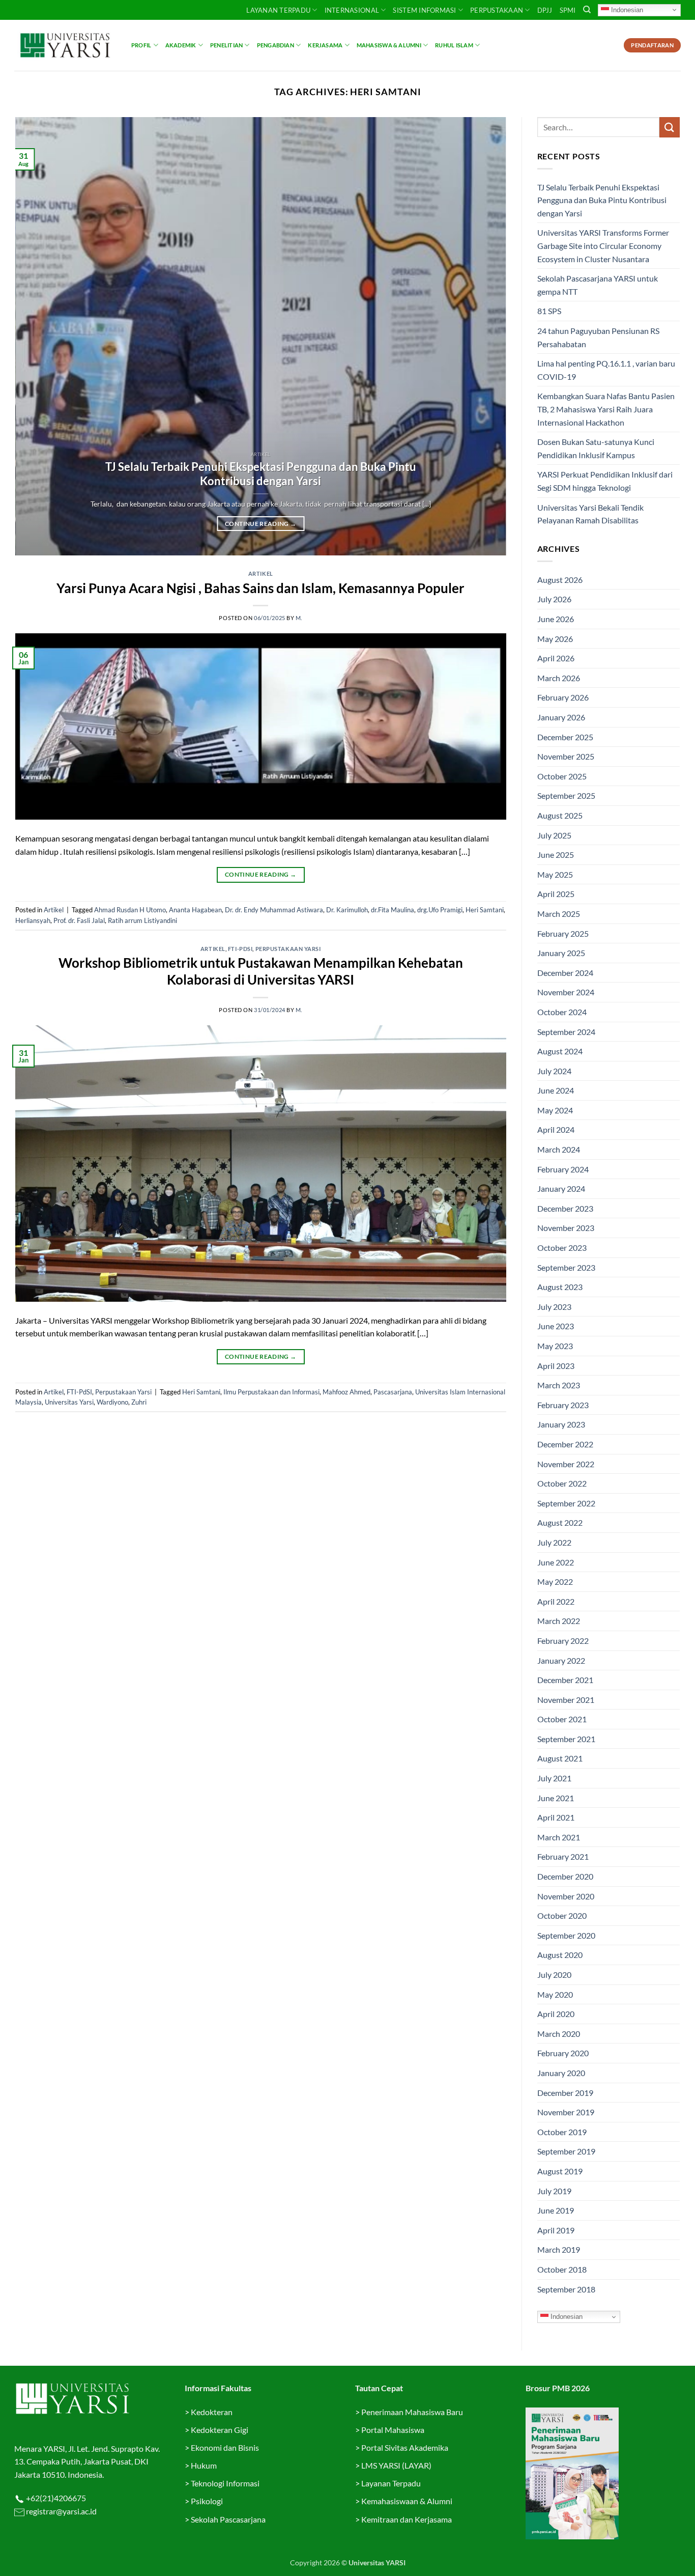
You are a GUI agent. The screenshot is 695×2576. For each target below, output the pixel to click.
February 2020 (563, 2053)
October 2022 (562, 1483)
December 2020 (565, 1876)
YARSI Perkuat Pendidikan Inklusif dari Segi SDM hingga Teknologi (605, 481)
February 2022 (563, 1641)
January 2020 (561, 2073)
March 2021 (559, 1837)
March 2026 (559, 678)
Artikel (261, 573)
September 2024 (566, 1032)
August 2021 (560, 1758)
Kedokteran (212, 2412)
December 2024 (565, 973)
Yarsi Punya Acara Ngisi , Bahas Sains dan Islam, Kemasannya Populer (260, 588)
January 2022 (561, 1660)
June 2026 (556, 619)
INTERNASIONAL (352, 10)
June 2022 (556, 1562)
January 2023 (561, 1424)
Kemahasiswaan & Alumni (407, 2501)
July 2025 (554, 835)
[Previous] (38, 337)
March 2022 (559, 1621)
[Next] (483, 337)
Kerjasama (325, 45)
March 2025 (559, 914)
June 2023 (556, 1326)
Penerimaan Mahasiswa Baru (412, 2412)
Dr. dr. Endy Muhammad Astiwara (274, 910)
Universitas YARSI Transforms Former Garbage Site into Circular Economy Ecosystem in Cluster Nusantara (603, 245)
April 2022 (556, 1601)
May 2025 (555, 874)
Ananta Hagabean (195, 910)
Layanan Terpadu (278, 10)
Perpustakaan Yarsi (288, 949)
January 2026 (561, 717)
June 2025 (556, 855)
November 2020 (566, 1896)
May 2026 (555, 639)
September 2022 (566, 1503)
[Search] (587, 10)
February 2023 (563, 1405)
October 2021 (562, 1719)
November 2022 (566, 1464)
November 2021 (566, 1700)
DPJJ (545, 10)
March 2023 (559, 1385)
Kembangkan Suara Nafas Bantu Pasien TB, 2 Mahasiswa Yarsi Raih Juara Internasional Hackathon (606, 409)
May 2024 (555, 1110)
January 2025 (561, 953)
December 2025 (565, 737)
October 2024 (562, 1012)
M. (299, 618)
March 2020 (559, 2034)
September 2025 (566, 795)
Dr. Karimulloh (347, 910)
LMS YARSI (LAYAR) (396, 2465)
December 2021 (565, 1680)
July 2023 (554, 1307)
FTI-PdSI (240, 949)
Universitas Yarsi (69, 1402)
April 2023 (556, 1366)
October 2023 (562, 1248)
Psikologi (207, 2501)
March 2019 (559, 2249)
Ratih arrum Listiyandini (142, 920)
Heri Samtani (485, 910)
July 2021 (554, 1778)
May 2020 (555, 1994)
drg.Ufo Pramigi (440, 910)
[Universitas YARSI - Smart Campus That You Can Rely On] (65, 45)
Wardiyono (112, 1402)
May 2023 (555, 1346)
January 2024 (561, 1188)
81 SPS (549, 311)
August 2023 (560, 1287)
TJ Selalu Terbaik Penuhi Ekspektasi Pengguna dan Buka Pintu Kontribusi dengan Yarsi (261, 474)
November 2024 (566, 992)
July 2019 (554, 2191)
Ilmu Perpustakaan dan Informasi (271, 1392)
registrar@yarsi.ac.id (61, 2511)
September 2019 (566, 2151)
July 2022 (554, 1542)
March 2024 (559, 1149)
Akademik (181, 45)
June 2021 (556, 1798)
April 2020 (556, 2014)
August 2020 (560, 1955)
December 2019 (565, 2093)
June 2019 (556, 2210)
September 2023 (566, 1267)
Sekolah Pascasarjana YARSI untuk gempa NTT (598, 285)
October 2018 (562, 2269)
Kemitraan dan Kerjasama (407, 2519)
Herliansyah (33, 920)
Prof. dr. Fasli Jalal (79, 920)
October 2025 (562, 776)
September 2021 (566, 1739)
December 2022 (565, 1444)
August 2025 (560, 815)
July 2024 (554, 1071)
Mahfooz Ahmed (346, 1392)
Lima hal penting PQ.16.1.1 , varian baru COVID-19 (606, 370)
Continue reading (260, 524)
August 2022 (560, 1522)
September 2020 (566, 1935)
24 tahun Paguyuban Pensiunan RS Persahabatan (598, 337)
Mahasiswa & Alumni (389, 45)
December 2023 (565, 1208)
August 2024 (560, 1051)
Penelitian (226, 45)
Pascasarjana (393, 1392)
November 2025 (566, 756)
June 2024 (556, 1090)
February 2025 (563, 933)
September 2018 (566, 2289)
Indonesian (626, 9)
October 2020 (562, 1915)
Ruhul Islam (454, 45)
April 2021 (556, 1817)
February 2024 (563, 1169)
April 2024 (556, 1129)
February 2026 (563, 697)
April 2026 (556, 658)
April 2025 (556, 894)
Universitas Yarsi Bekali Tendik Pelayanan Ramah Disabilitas (590, 514)
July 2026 (554, 599)
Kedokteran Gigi (220, 2430)
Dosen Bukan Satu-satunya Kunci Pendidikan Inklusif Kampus (596, 448)
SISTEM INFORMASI (424, 10)
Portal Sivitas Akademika (405, 2447)
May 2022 (555, 1581)
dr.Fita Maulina (393, 910)
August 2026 (560, 580)
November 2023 (566, 1228)
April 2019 (556, 2230)
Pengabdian (276, 45)
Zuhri (139, 1402)
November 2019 (566, 2112)
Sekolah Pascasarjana (228, 2519)
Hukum (204, 2465)
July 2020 (554, 1975)
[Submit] (670, 127)
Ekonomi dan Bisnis (224, 2447)
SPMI (568, 10)
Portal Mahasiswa (393, 2430)
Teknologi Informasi (225, 2483)
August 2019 (560, 2171)
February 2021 (563, 1856)
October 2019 (562, 2132)
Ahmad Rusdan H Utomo (130, 910)
